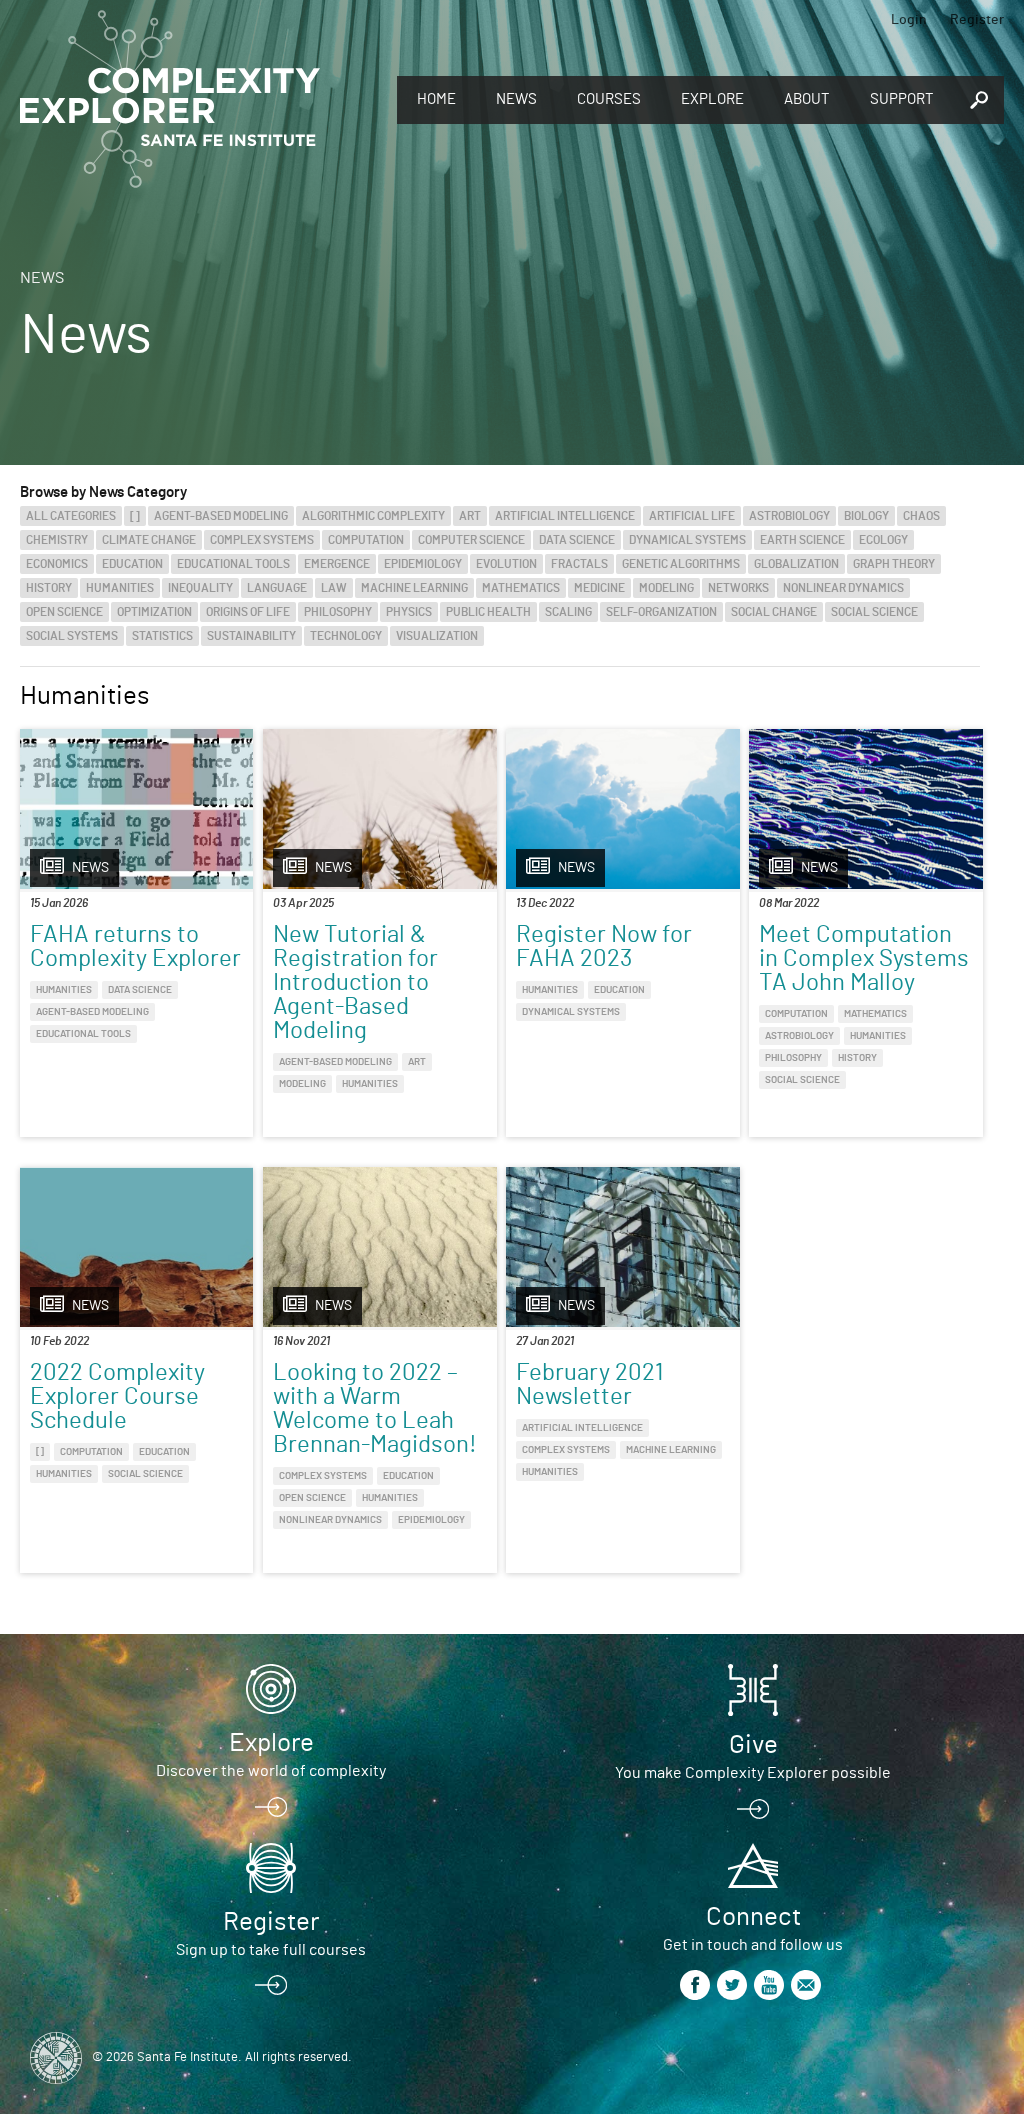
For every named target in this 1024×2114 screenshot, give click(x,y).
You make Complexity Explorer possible (753, 1773)
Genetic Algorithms (681, 564)
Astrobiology (789, 516)
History (49, 588)
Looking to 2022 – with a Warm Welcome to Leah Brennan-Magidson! (375, 1409)
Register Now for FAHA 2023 (604, 947)
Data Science (577, 540)
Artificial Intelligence (565, 516)
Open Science (64, 612)
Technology (346, 636)
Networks (738, 588)
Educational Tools (233, 564)
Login (909, 20)
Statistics (162, 636)
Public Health (488, 612)
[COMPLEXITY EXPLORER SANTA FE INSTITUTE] (170, 100)
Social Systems (72, 636)
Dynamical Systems (687, 540)
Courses (609, 99)
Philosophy (338, 612)
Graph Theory (894, 564)
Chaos (921, 516)
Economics (57, 564)
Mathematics (521, 588)
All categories (71, 516)
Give (753, 1745)
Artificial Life (692, 516)
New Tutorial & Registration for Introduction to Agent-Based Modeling (355, 983)
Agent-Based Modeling (221, 516)
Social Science (874, 612)
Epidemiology (423, 564)
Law (334, 588)
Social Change (774, 612)
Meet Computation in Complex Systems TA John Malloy (864, 959)
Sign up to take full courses (271, 1950)
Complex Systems (262, 540)
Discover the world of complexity (271, 1771)
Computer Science (471, 540)
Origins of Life (248, 612)
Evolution (506, 564)
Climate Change (149, 540)
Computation (366, 540)
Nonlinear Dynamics (843, 588)
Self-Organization (661, 612)
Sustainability (251, 636)
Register (977, 20)
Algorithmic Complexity (373, 516)
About (807, 99)
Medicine (599, 588)
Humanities (120, 588)
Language (277, 588)
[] (135, 516)
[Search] (979, 100)
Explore (712, 99)
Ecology (883, 540)
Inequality (200, 588)
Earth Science (802, 540)
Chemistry (57, 540)
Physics (409, 612)
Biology (866, 516)
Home (436, 99)
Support (902, 99)
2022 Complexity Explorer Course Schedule (117, 1397)
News (516, 99)
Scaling (568, 612)
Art (470, 516)
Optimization (154, 612)
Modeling (666, 588)
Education (132, 564)
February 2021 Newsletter (589, 1385)
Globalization (796, 564)
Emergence (337, 564)
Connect (753, 1917)
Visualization (437, 636)
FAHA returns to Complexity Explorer (135, 947)
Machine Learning (414, 588)
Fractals (579, 564)
